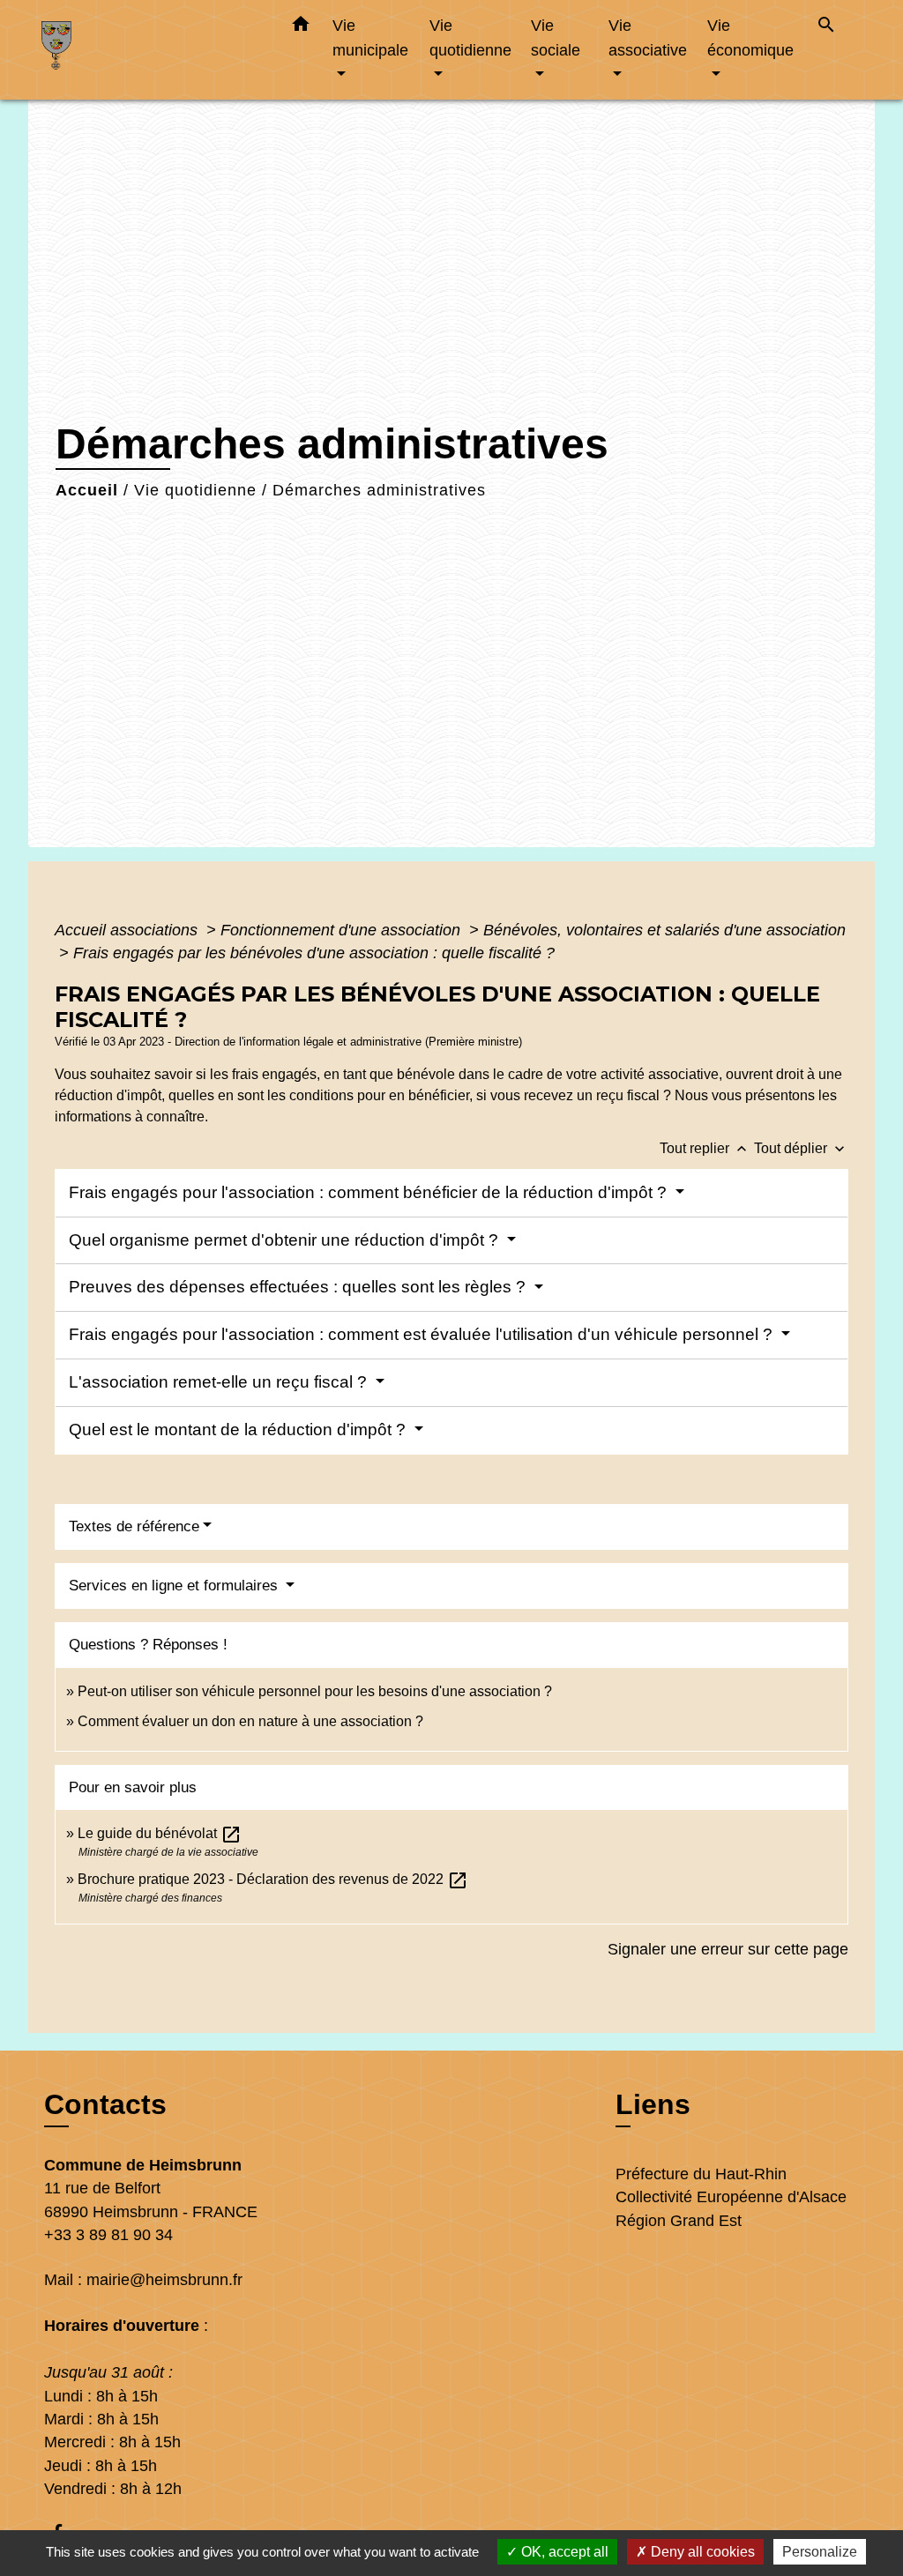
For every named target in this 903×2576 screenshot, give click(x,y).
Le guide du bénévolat (160, 1833)
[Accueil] (152, 50)
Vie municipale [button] (370, 37)
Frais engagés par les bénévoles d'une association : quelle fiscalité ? (314, 953)
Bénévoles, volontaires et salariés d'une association (664, 930)
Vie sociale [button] (556, 37)
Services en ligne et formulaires (175, 1586)
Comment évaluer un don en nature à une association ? (250, 1721)
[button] (301, 27)
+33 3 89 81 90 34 (108, 2235)
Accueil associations (128, 930)
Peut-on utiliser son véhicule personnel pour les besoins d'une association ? (315, 1691)
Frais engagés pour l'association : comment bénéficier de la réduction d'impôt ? (370, 1192)
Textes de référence (134, 1526)
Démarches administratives (379, 490)
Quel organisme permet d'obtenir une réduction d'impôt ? (286, 1240)
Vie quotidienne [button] (470, 37)
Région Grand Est (679, 2221)
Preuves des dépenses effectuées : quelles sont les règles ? (299, 1287)
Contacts (105, 2104)
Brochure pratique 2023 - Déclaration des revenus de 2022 (273, 1879)
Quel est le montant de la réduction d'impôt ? (239, 1429)
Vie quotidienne (195, 490)
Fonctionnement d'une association (343, 930)
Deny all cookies (701, 2552)
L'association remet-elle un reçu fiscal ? (220, 1382)
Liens (653, 2104)
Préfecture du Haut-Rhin (701, 2174)
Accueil (87, 490)
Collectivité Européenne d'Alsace (731, 2197)
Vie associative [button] (648, 37)
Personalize (820, 2552)
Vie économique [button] (750, 37)
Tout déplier (801, 1148)
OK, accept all (563, 2552)
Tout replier (705, 1148)
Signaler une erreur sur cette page (728, 1949)
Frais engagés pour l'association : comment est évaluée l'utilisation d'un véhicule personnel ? (423, 1334)
